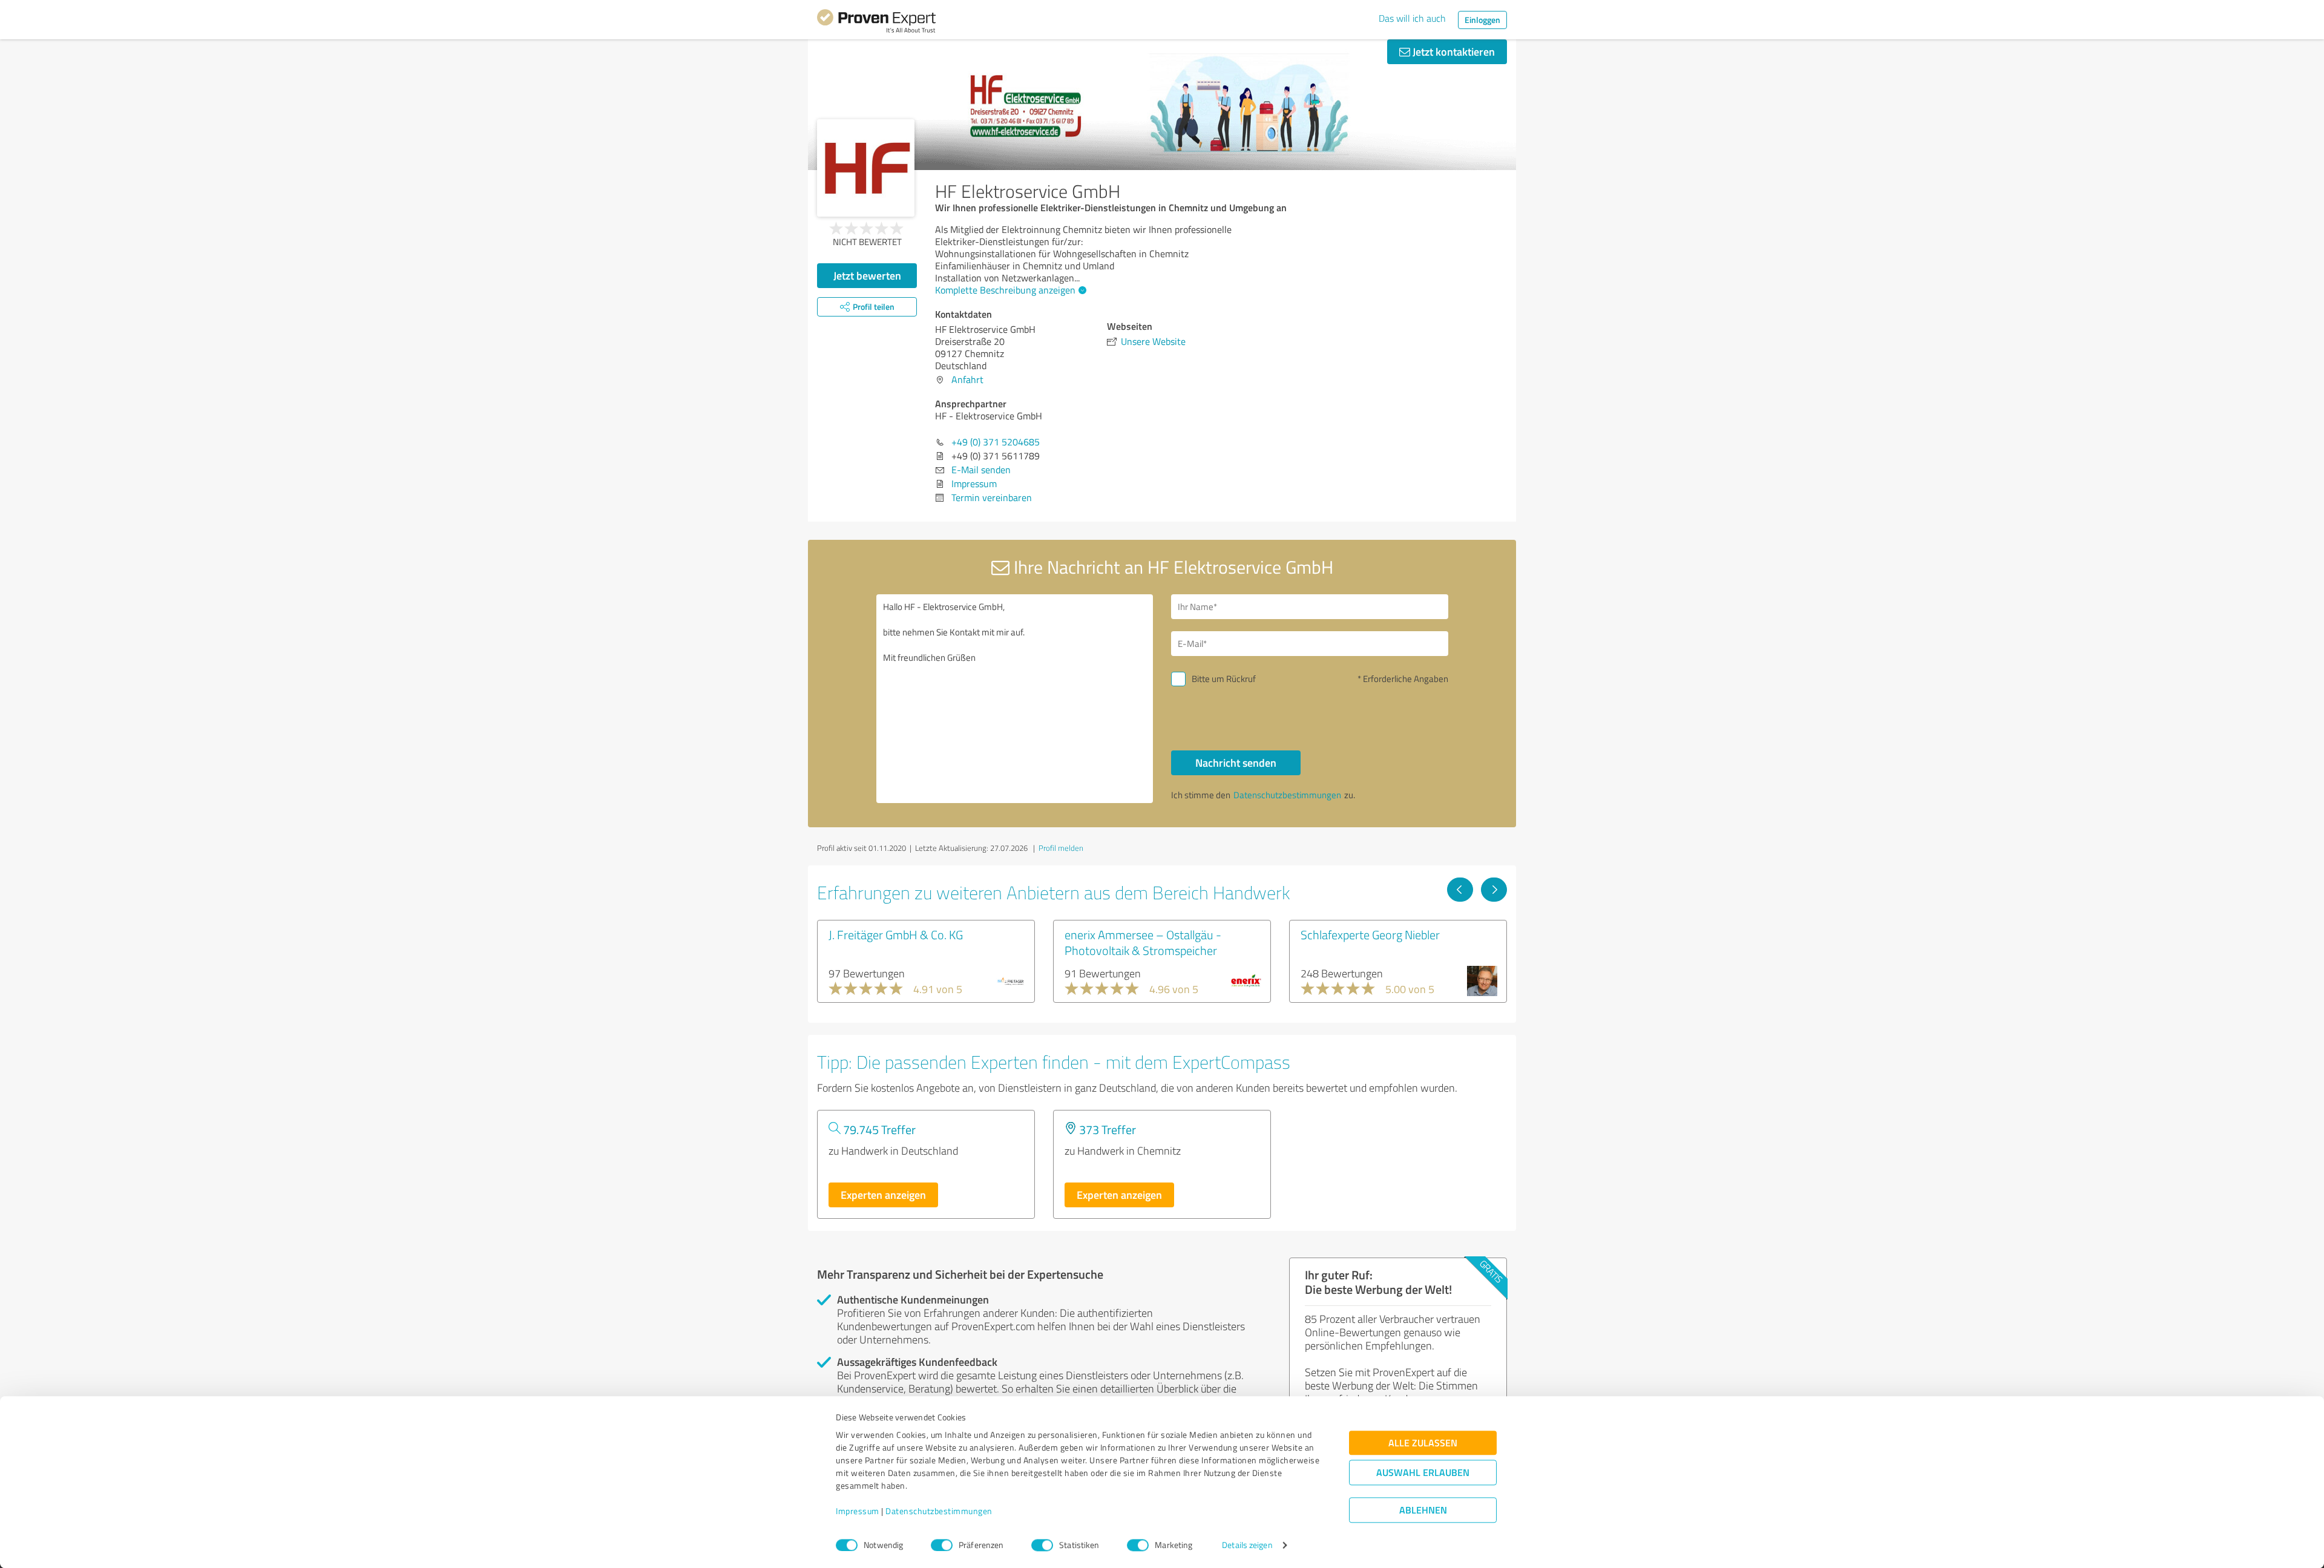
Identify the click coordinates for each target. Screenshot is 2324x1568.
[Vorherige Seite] (1460, 890)
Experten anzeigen (883, 1195)
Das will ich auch (1412, 18)
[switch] (942, 1545)
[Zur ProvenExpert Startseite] (876, 23)
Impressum (858, 1511)
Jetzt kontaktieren (1452, 51)
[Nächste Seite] (1494, 890)
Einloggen (1482, 20)
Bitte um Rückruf (1224, 679)
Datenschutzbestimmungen (939, 1511)
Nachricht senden (1236, 763)
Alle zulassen (1423, 1443)
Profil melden (1061, 848)
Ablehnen (1423, 1510)
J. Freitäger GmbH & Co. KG (896, 934)
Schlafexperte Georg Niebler (1370, 934)
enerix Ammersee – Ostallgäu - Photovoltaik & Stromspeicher (1143, 942)
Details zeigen (1247, 1545)
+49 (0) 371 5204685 (996, 442)
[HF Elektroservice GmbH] (866, 168)
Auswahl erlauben (1423, 1473)
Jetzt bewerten (867, 275)
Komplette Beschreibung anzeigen (1005, 290)
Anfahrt (967, 379)
